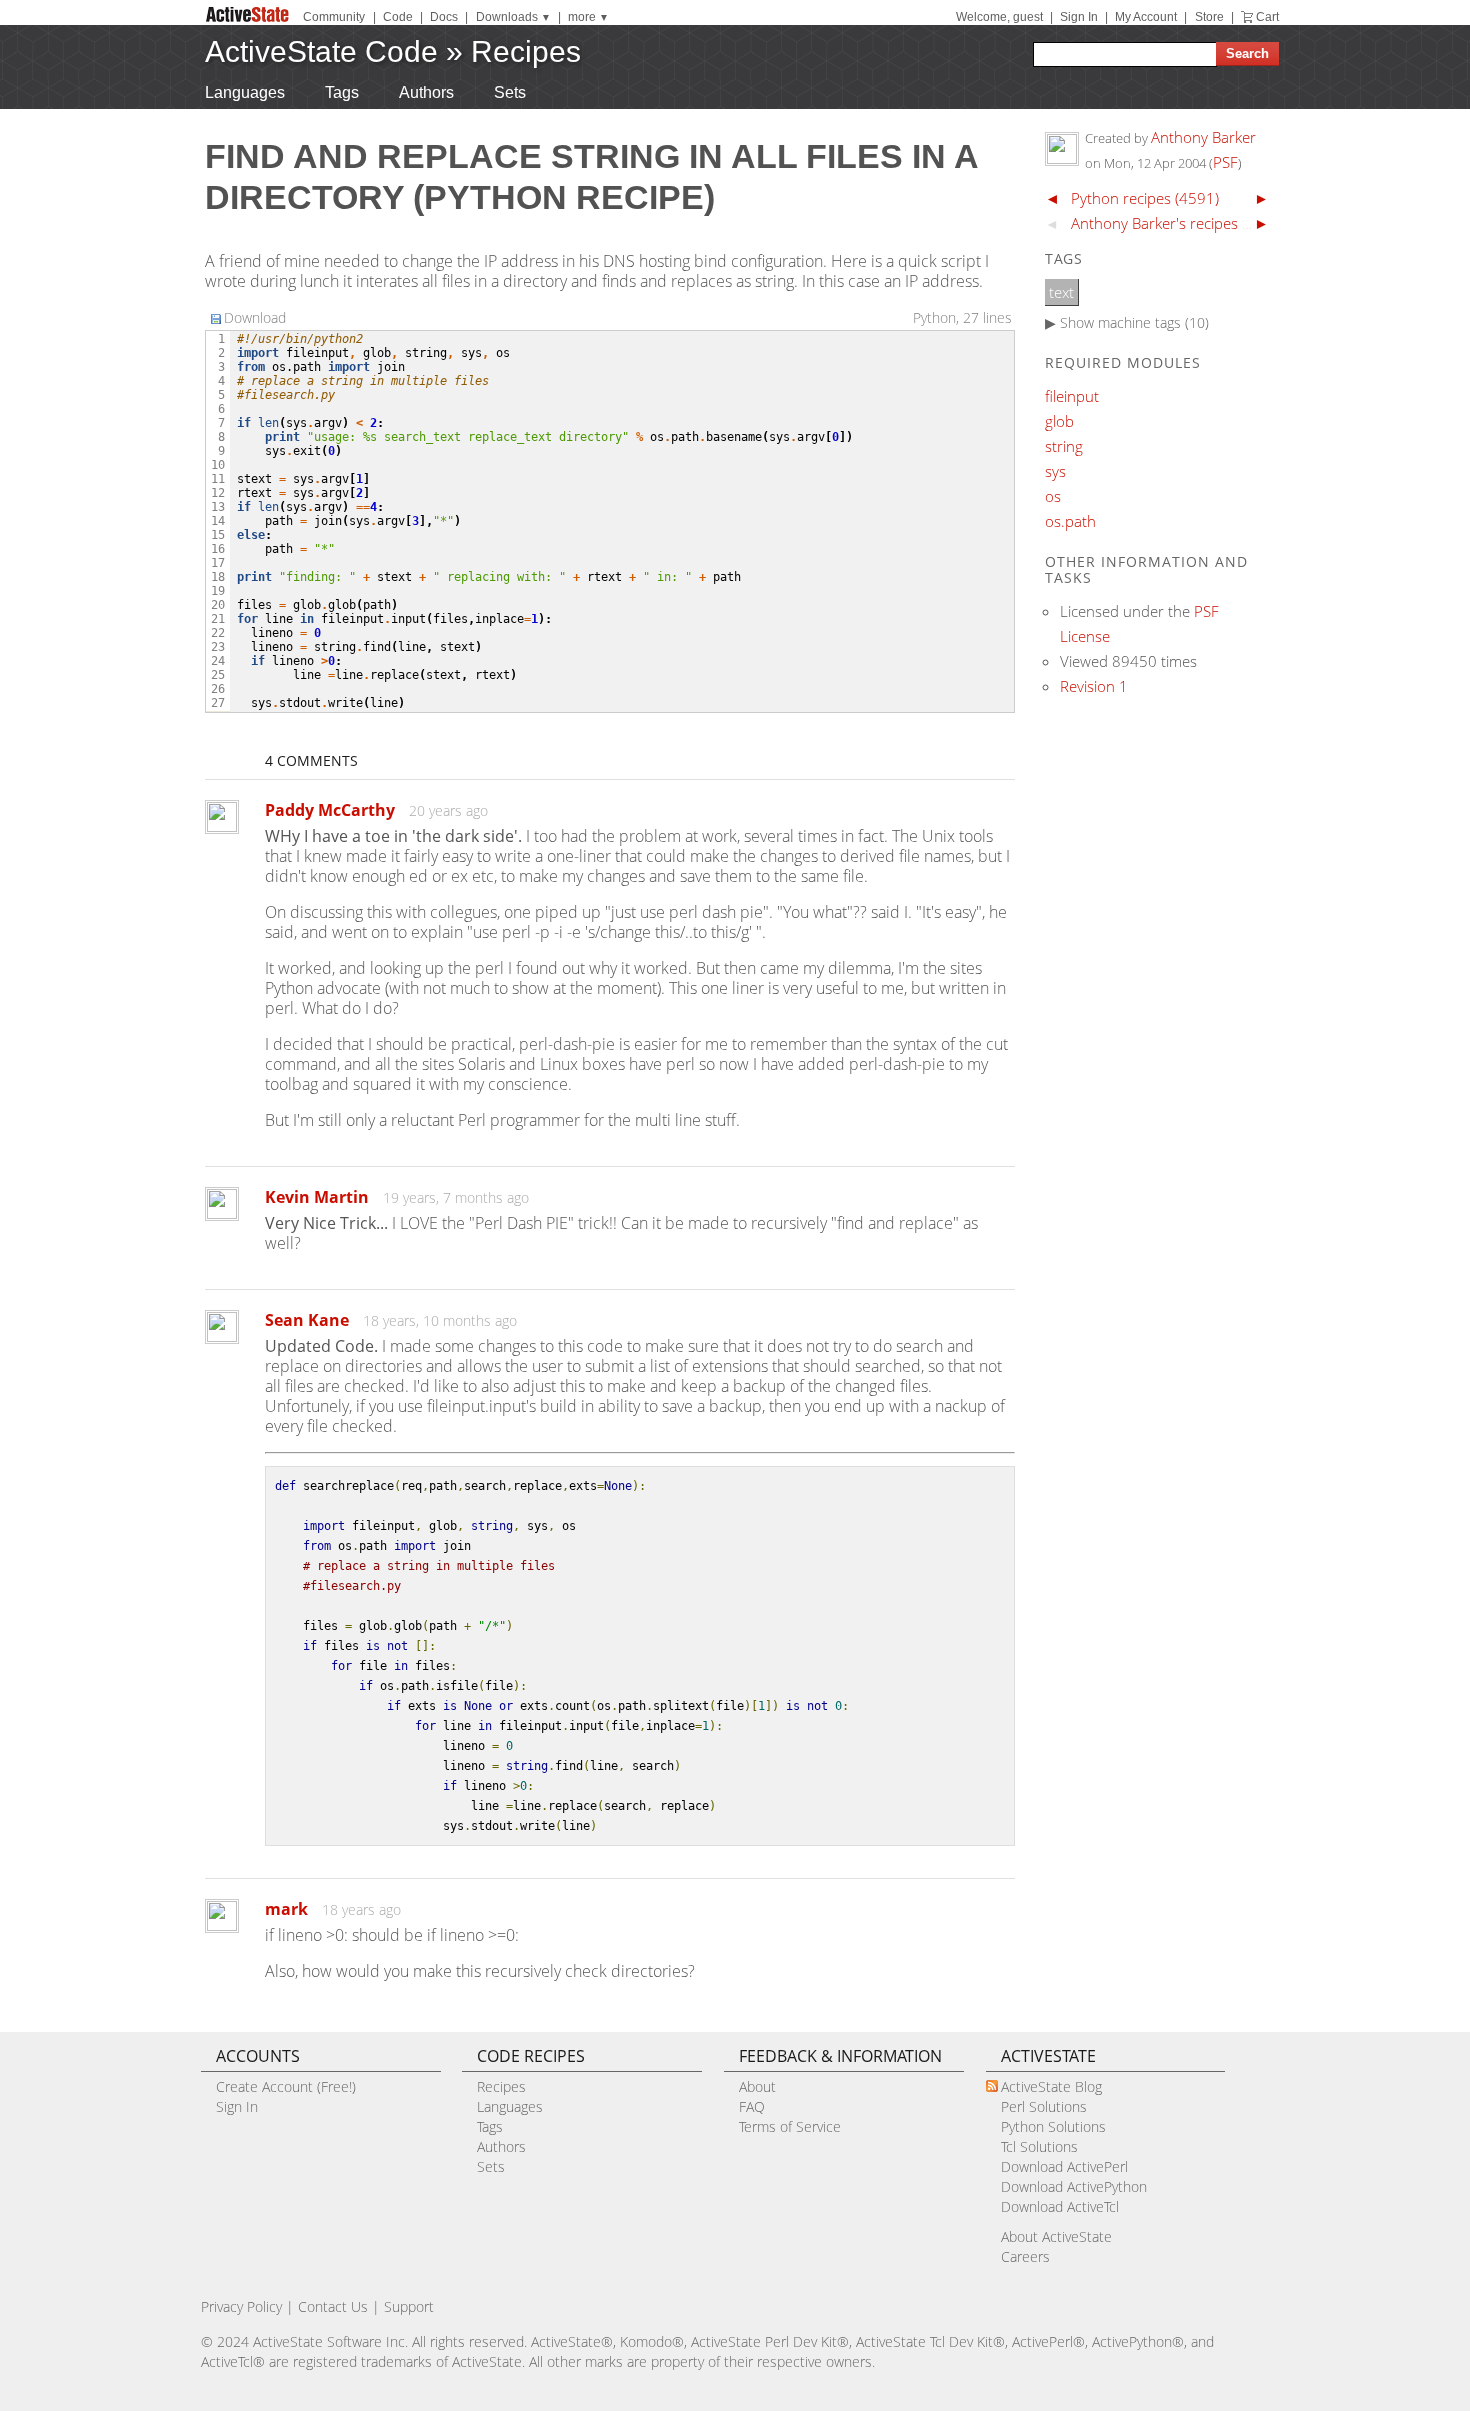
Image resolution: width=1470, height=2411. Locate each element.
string (1064, 446)
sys (1055, 471)
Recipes (526, 51)
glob (1059, 421)
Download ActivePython (1074, 2186)
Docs (444, 17)
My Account (1146, 17)
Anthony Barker (1203, 137)
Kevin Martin (317, 1197)
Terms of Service (790, 2126)
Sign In (1079, 17)
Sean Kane (307, 1320)
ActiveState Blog (1051, 2086)
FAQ (752, 2106)
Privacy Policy (241, 2306)
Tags (342, 92)
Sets (510, 92)
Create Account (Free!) (286, 2086)
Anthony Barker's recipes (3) (1165, 223)
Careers (1025, 2256)
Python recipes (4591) (1145, 198)
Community (334, 17)
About (757, 2086)
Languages (245, 92)
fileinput (1072, 396)
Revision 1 (1094, 686)
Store (1209, 17)
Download (255, 317)
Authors (426, 92)
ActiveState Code (321, 51)
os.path (1070, 521)
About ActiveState (1056, 2236)
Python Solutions (1053, 2126)
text (1061, 292)
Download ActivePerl (1064, 2166)
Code (398, 17)
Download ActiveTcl (1060, 2206)
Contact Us (333, 2306)
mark (286, 1909)
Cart (1267, 17)
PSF (1225, 162)
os (1053, 496)
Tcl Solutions (1039, 2146)
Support (409, 2306)
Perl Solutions (1044, 2106)
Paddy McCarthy (330, 810)
